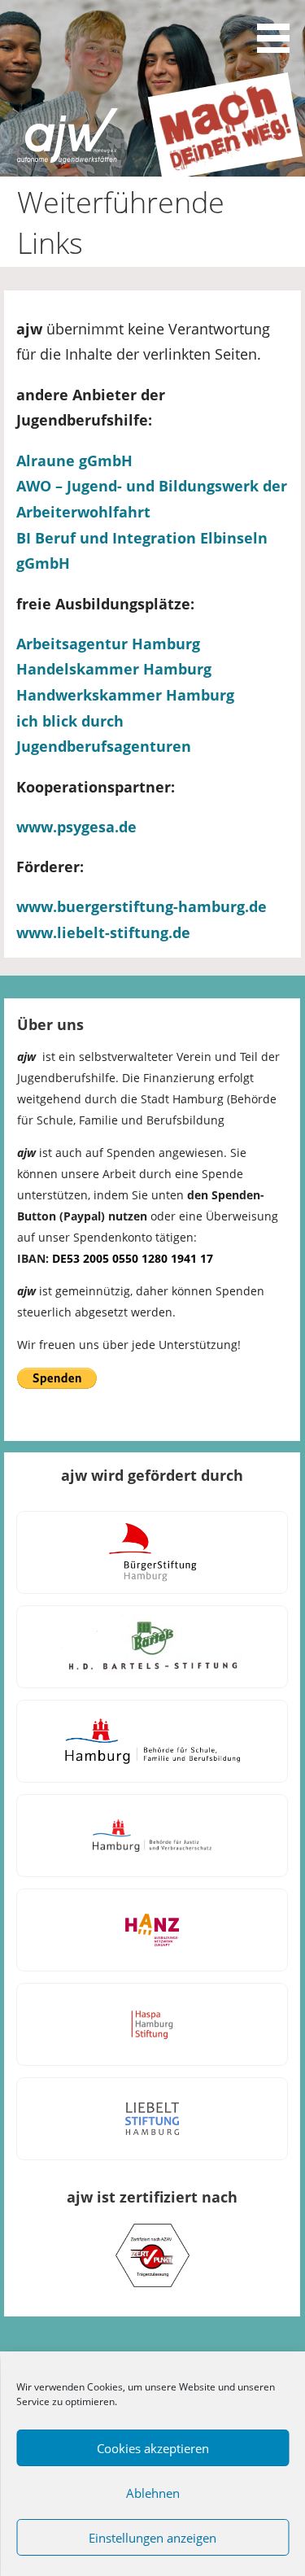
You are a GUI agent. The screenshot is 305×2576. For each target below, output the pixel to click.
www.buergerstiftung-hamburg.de (142, 906)
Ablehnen (153, 2493)
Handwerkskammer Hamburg (125, 695)
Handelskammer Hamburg (114, 669)
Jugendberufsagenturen (104, 746)
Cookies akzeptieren (153, 2448)
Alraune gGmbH (74, 461)
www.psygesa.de (76, 827)
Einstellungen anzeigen (152, 2538)
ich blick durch (70, 721)
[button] (279, 29)
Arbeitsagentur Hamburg (110, 644)
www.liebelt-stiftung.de (103, 932)
